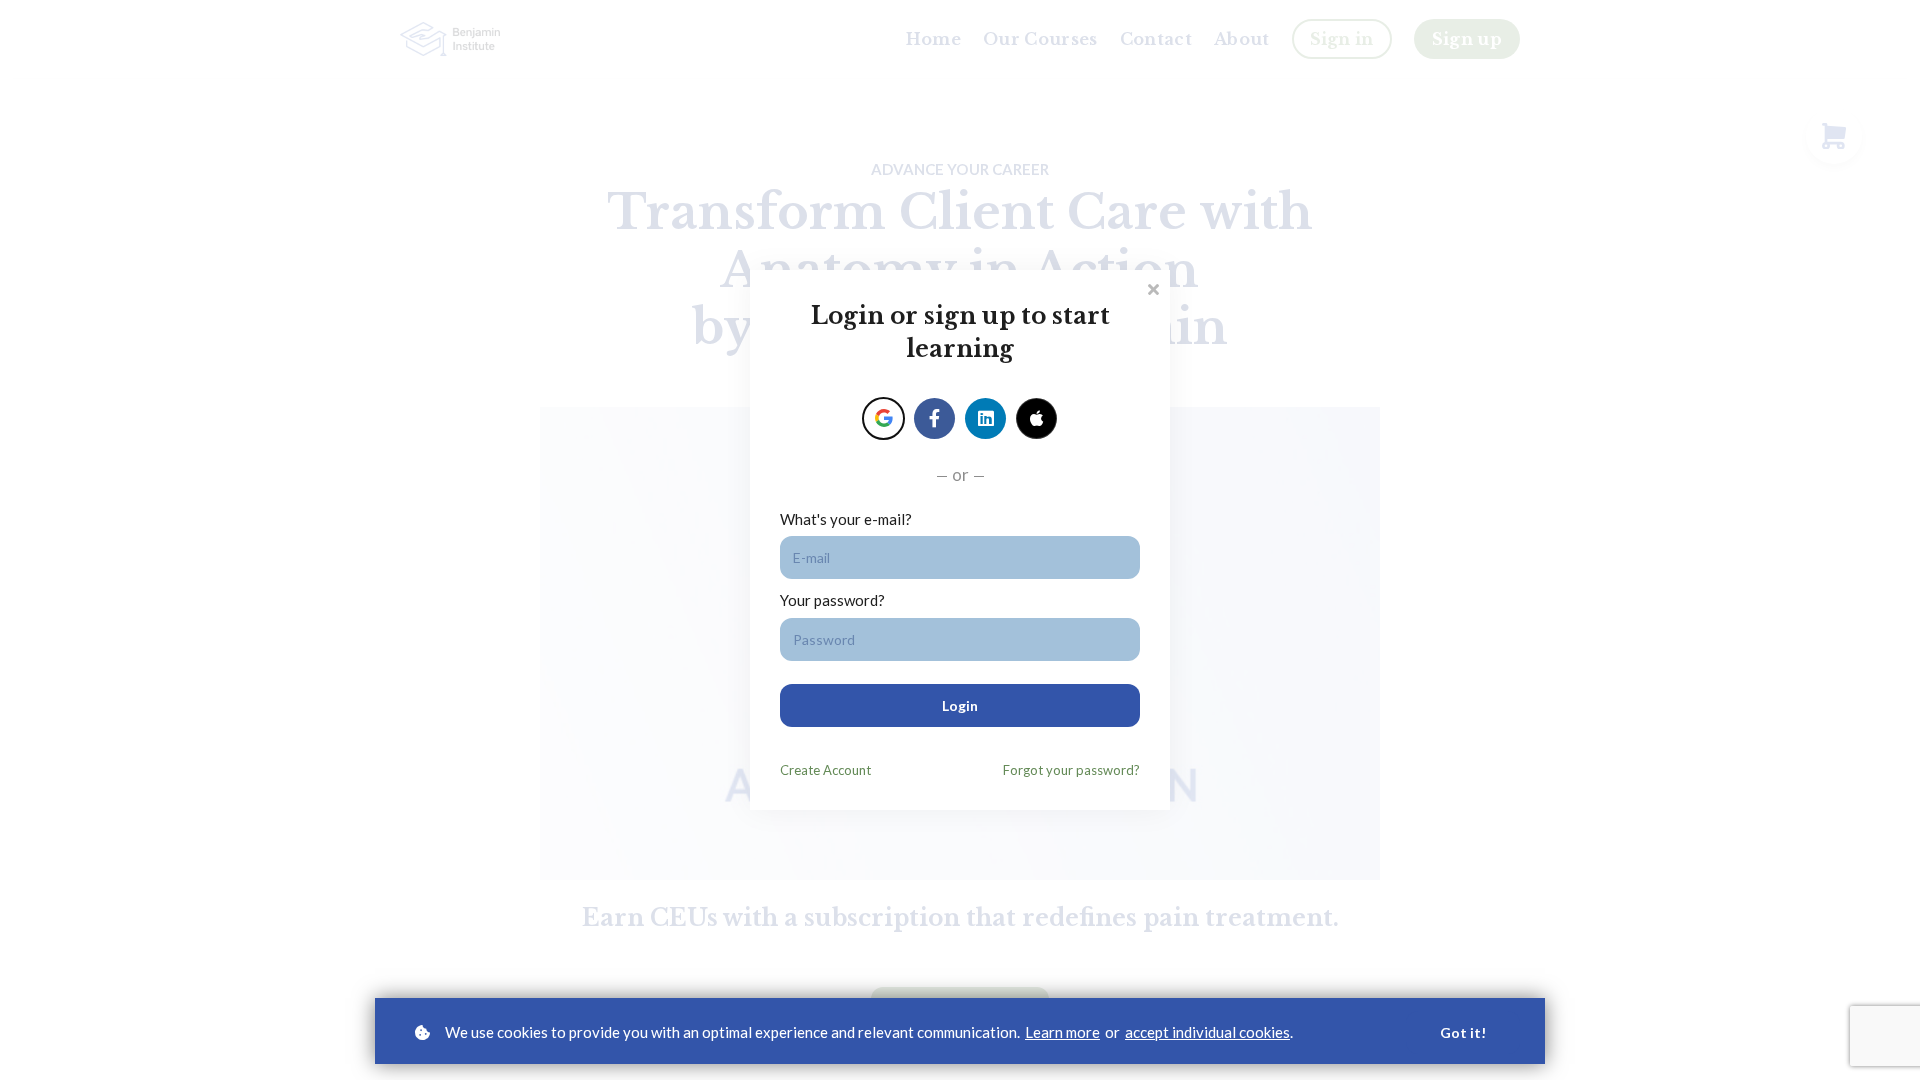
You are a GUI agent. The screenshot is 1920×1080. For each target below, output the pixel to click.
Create (825, 770)
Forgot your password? (1071, 770)
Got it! (1463, 1032)
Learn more (1062, 1032)
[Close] (1153, 287)
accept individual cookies (1207, 1032)
